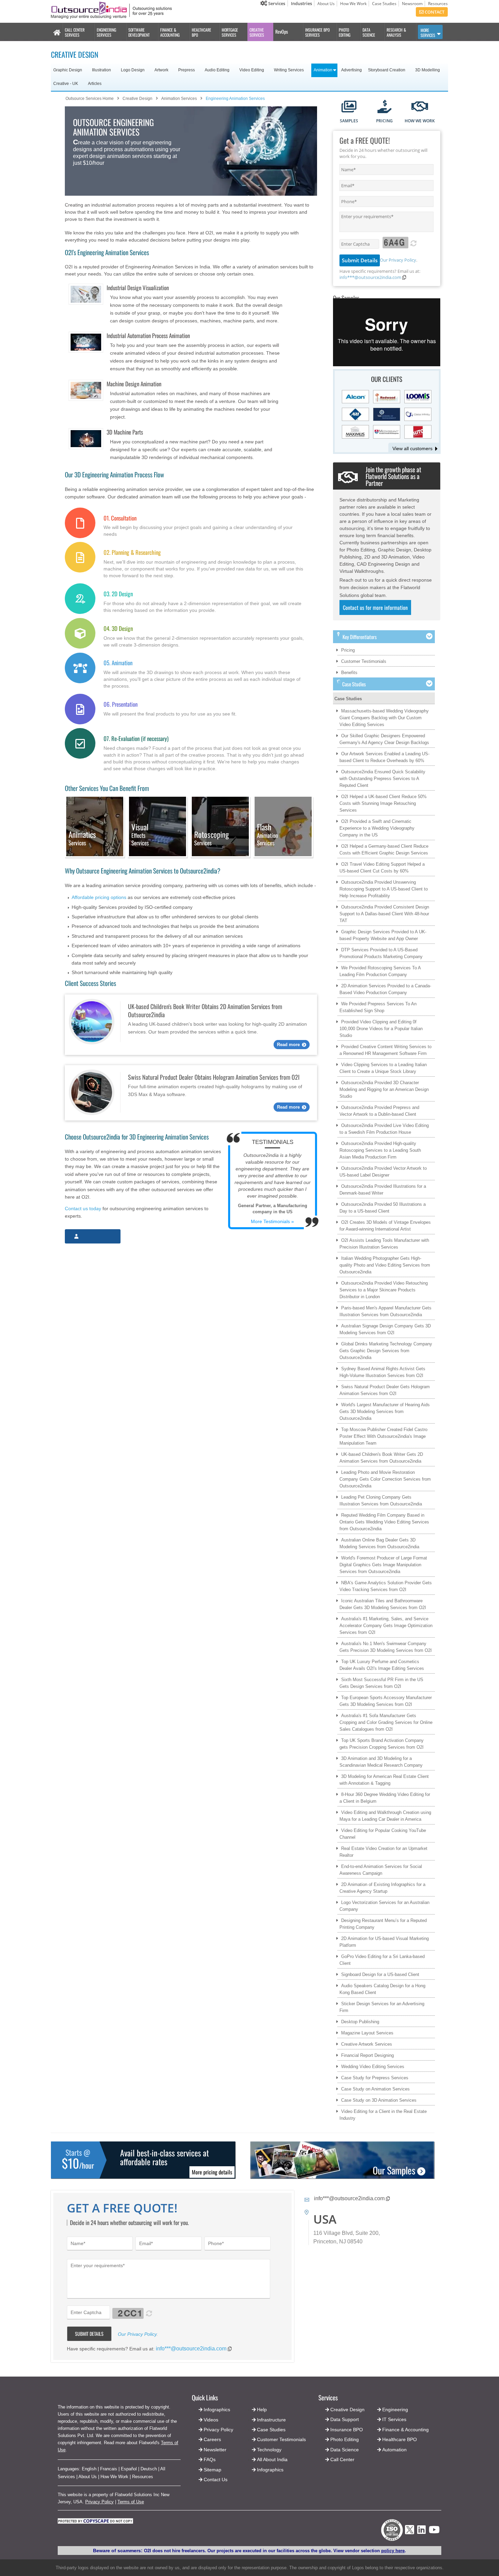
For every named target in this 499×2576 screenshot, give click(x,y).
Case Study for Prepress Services (375, 2078)
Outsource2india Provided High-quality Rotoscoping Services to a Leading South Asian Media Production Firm (380, 1150)
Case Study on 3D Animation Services (379, 2100)
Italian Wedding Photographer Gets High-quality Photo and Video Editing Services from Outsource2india (385, 1265)
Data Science (345, 2450)
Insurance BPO (347, 2430)
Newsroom (412, 4)
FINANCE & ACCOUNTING (170, 32)
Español (129, 2469)
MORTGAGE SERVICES (230, 32)
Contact (434, 12)
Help (262, 2410)
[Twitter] (410, 2536)
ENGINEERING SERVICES (106, 32)
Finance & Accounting (405, 2430)
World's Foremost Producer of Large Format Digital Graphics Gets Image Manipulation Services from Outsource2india (383, 1565)
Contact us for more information (375, 607)
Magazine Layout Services (367, 2033)
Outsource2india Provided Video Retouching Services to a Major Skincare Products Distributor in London (384, 1290)
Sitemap (212, 2470)
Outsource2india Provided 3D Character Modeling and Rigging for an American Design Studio (384, 1089)
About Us (326, 4)
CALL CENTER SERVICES (75, 32)
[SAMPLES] (349, 107)
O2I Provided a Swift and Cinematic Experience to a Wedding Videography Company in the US (377, 828)
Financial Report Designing (367, 2055)
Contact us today (83, 1208)
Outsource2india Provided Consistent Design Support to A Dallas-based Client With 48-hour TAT (384, 914)
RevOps (282, 31)
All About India (272, 2459)
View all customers (412, 448)
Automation (394, 2450)
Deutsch (149, 2469)
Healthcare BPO (400, 2439)
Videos (211, 2420)
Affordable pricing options (99, 897)
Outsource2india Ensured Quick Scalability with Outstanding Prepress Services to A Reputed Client (382, 779)
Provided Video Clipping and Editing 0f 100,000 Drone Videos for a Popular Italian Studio (381, 1029)
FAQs (210, 2459)
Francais (109, 2469)
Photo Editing (345, 2439)
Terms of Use (131, 2502)
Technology (269, 2450)
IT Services (394, 2419)
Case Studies (384, 4)
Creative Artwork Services (367, 2044)
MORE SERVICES (428, 33)
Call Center (342, 2459)
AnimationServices (267, 835)
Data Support (345, 2419)
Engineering (395, 2410)
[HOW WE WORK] (420, 107)
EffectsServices (140, 835)
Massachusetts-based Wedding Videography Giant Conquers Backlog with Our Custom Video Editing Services (384, 718)
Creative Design (347, 2410)
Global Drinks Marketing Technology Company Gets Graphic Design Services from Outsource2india (386, 1351)
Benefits (349, 673)
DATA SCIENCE (369, 32)
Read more (288, 1045)
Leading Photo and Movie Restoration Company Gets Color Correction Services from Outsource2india (385, 1479)
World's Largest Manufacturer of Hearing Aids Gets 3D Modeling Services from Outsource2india (385, 1411)
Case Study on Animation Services (375, 2089)
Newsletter (215, 2450)
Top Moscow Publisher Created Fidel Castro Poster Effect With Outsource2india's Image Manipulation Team (383, 1436)
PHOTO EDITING (345, 32)
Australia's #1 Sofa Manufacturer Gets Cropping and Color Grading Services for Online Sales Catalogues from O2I (386, 1722)
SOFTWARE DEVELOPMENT (139, 32)
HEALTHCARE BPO (201, 32)
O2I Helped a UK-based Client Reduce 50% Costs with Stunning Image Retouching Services (383, 803)
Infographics (270, 2470)
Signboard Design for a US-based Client (380, 1974)
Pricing (348, 650)
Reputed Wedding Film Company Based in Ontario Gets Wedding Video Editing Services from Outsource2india (384, 1522)
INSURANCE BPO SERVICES (317, 32)
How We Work (353, 4)
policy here (393, 2551)
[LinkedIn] (421, 2532)
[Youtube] (434, 2532)
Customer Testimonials (364, 661)
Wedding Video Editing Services (373, 2067)
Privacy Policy (99, 2502)
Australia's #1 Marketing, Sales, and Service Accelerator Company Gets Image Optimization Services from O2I (386, 1626)
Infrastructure (271, 2420)
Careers (212, 2439)
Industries (301, 3)
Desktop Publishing (360, 2022)
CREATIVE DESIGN (75, 54)
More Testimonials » (272, 1221)
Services (276, 3)
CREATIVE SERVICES (257, 32)
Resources (438, 4)
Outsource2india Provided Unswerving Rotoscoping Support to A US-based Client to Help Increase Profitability (384, 889)
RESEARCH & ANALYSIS (396, 32)
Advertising (352, 70)
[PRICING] (384, 107)
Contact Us (215, 2480)
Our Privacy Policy (398, 260)
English (89, 2469)
